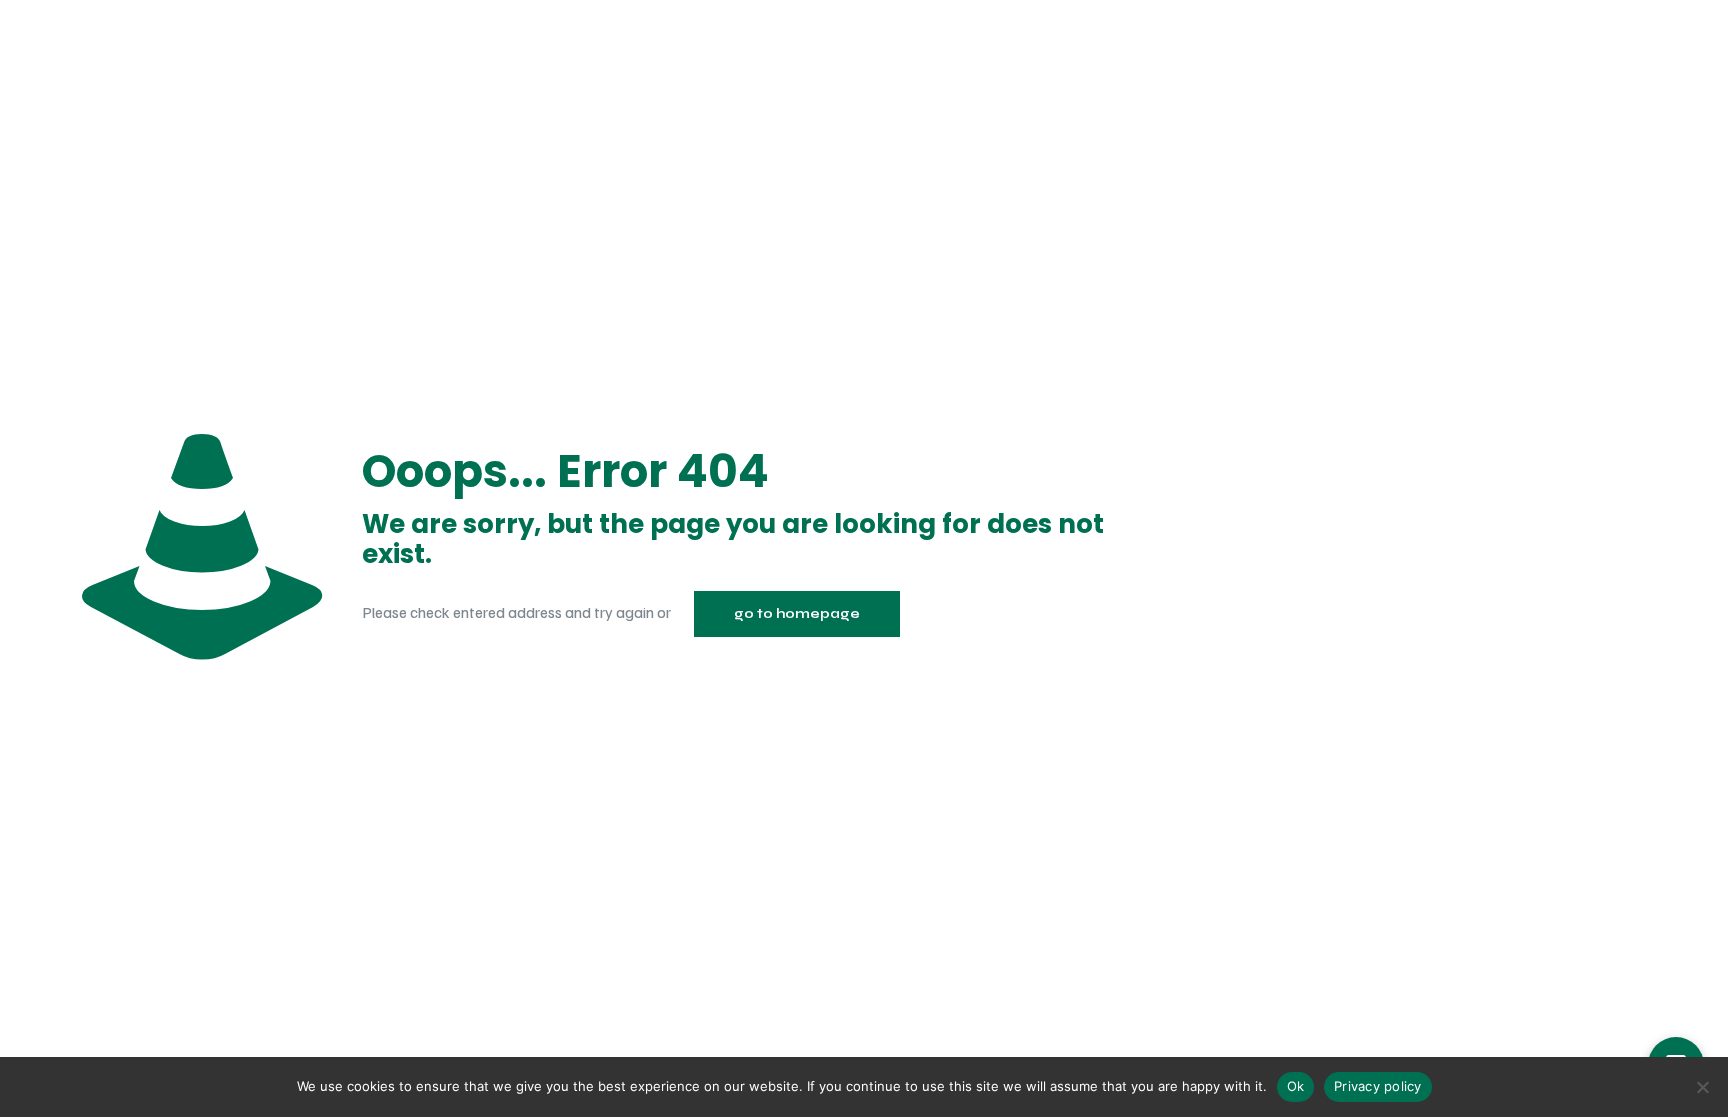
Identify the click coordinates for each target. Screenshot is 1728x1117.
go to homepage (797, 614)
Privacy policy (1378, 1086)
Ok (1296, 1086)
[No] (1703, 1087)
